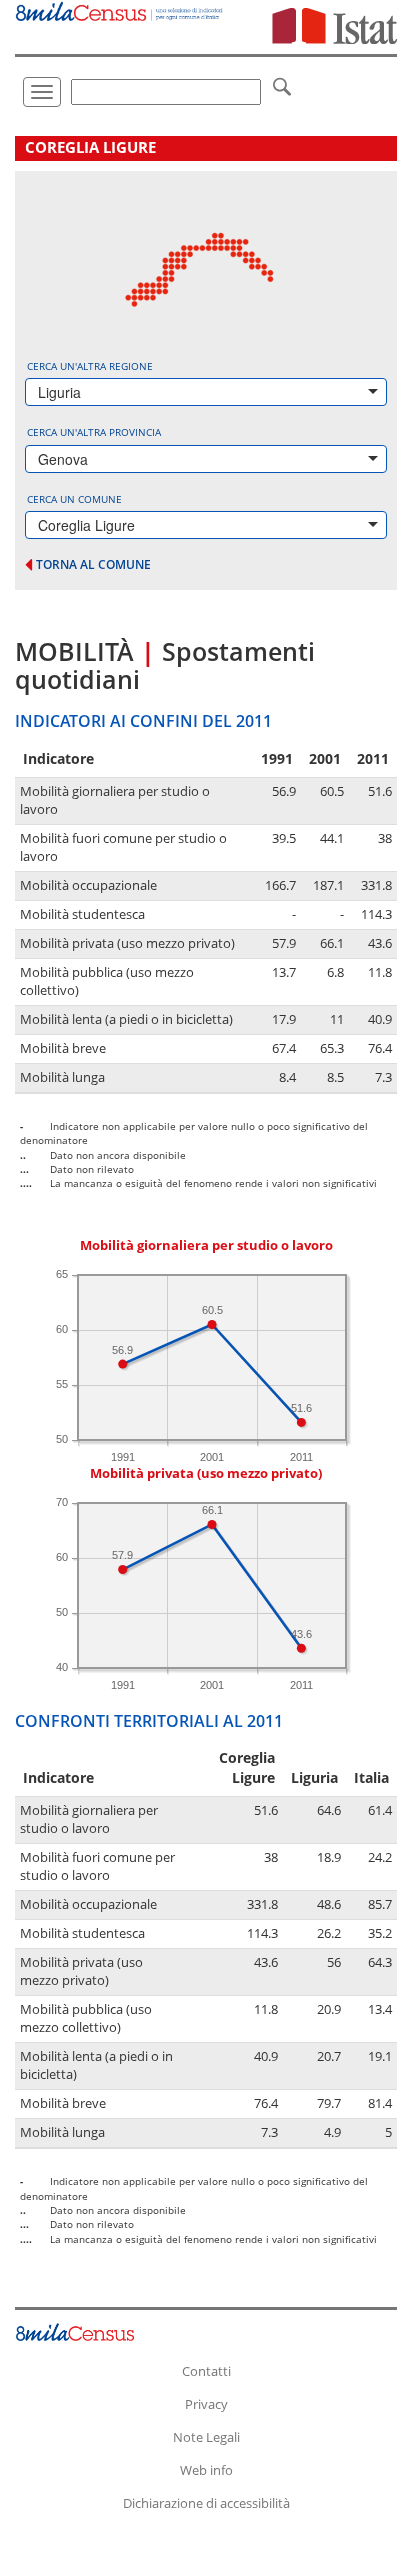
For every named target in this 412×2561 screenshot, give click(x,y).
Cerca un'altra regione (90, 366)
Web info (206, 2470)
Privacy (206, 2404)
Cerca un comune (74, 499)
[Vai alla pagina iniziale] (120, 10)
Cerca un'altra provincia (94, 432)
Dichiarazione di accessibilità (206, 2503)
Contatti (206, 2371)
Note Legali (206, 2437)
